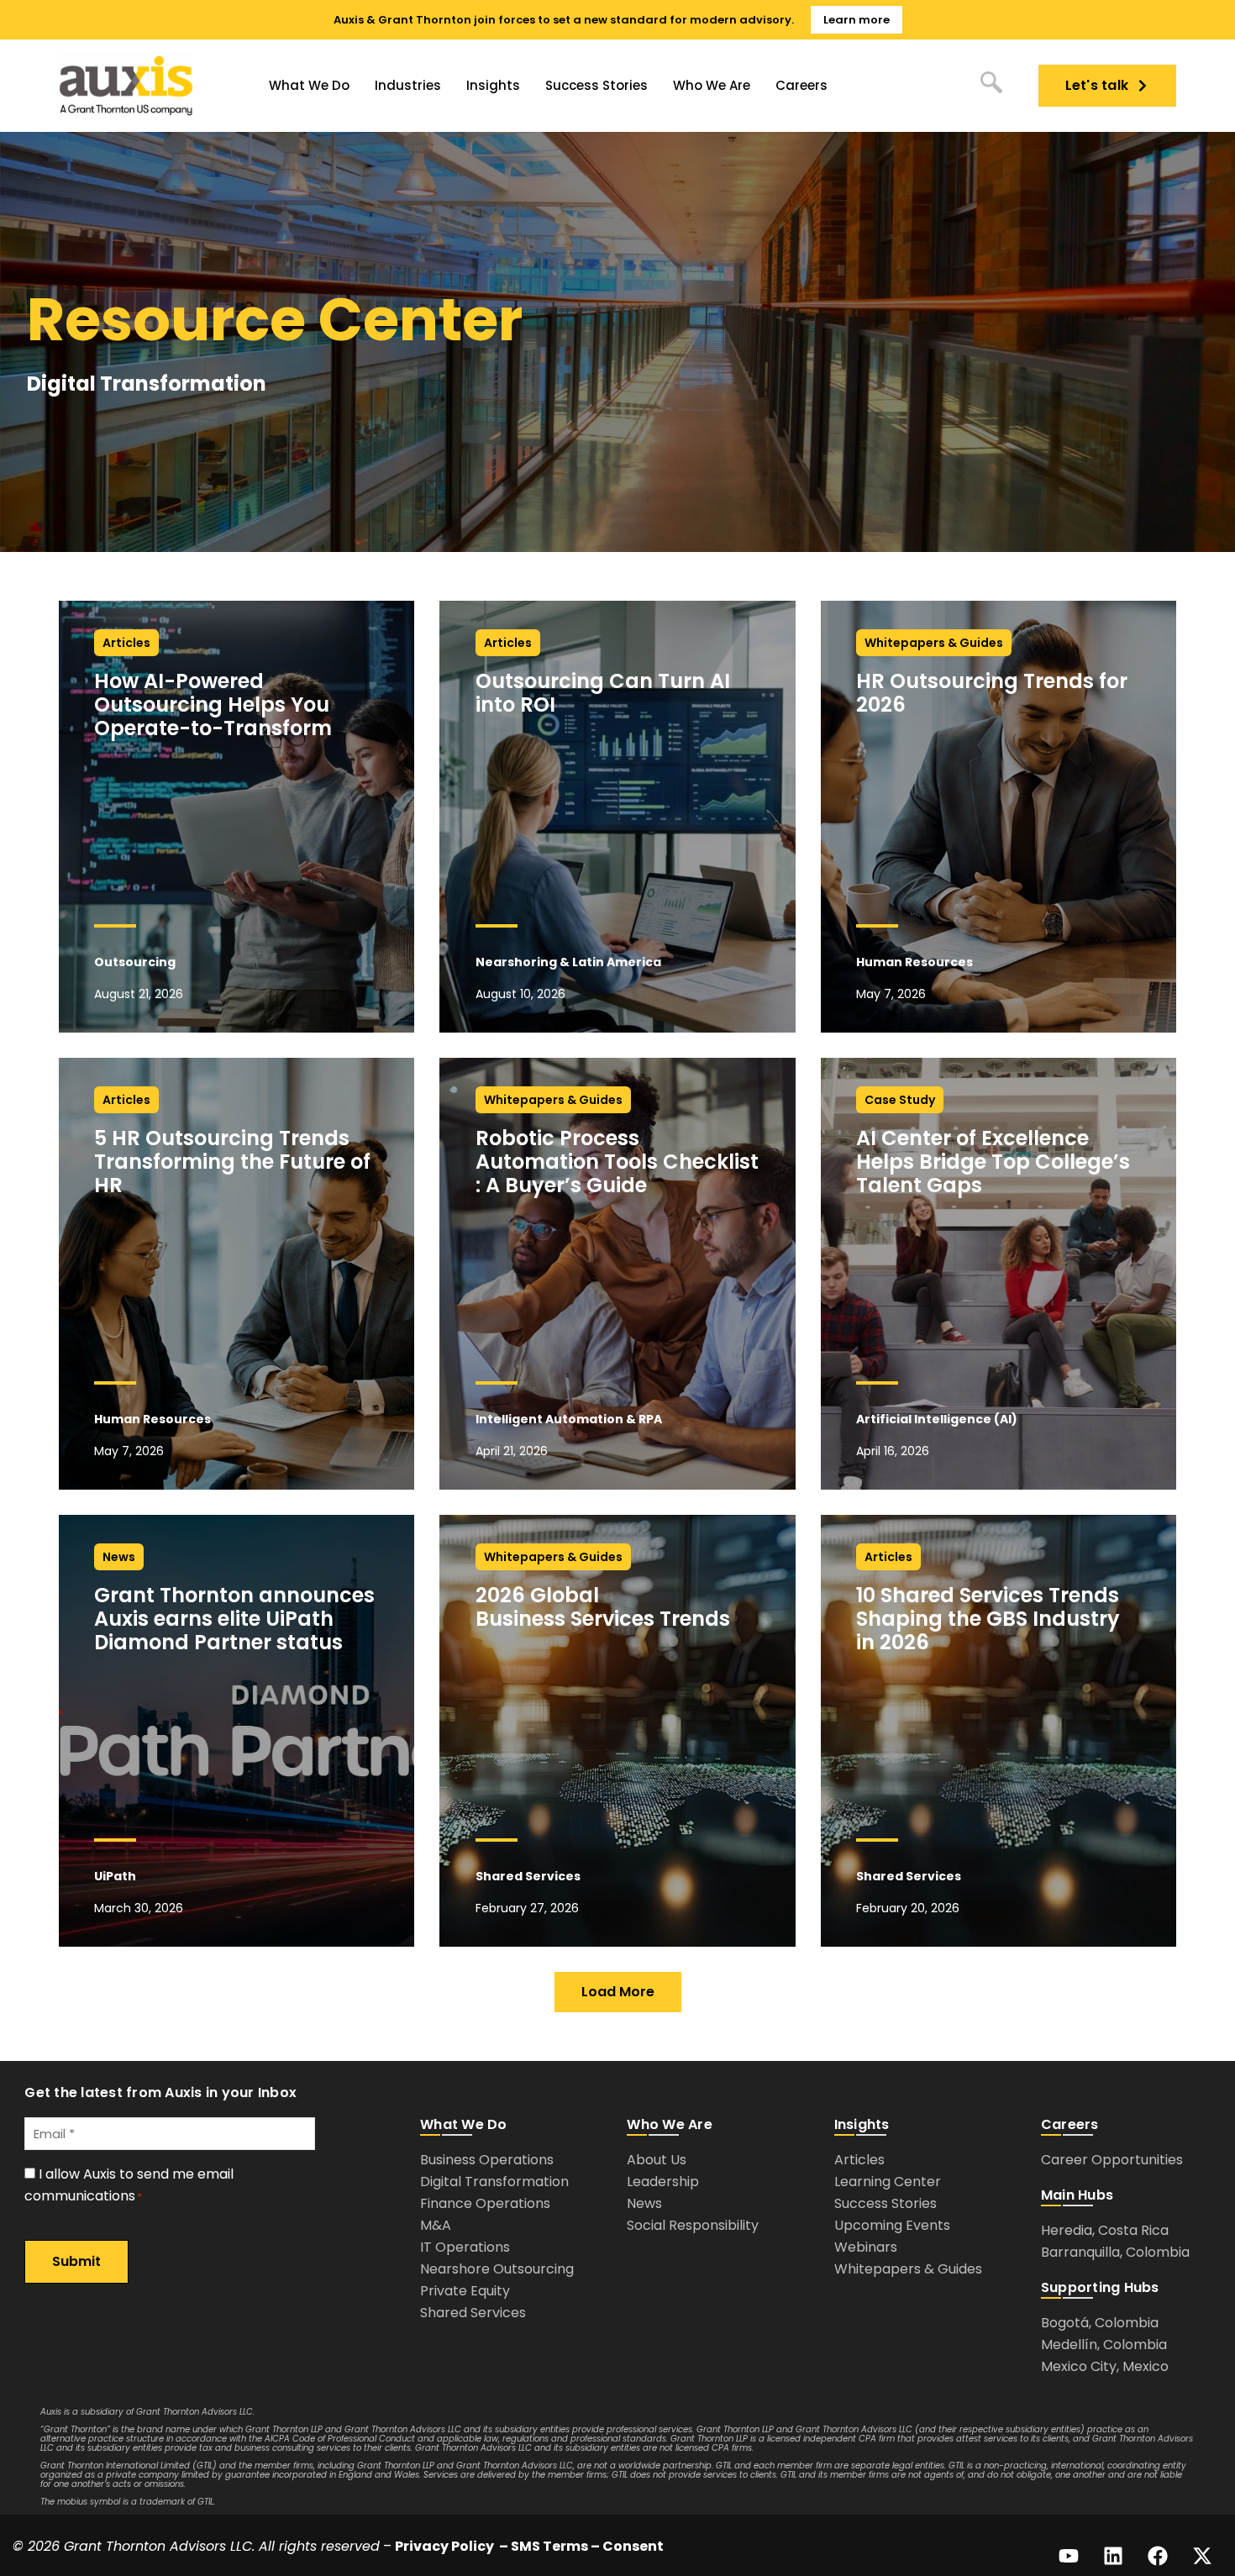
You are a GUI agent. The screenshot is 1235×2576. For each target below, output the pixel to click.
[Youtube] (1069, 2556)
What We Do (309, 85)
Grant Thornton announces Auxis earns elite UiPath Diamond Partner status (234, 1619)
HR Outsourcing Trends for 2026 (992, 693)
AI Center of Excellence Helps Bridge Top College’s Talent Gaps (993, 1162)
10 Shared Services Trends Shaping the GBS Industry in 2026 (988, 1619)
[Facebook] (1158, 2556)
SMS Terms (549, 2546)
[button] (618, 1992)
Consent (633, 2546)
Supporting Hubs (1100, 2287)
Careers (801, 85)
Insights (493, 85)
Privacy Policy (444, 2546)
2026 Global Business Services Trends (603, 1607)
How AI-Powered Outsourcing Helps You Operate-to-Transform (215, 704)
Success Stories (596, 85)
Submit (76, 2261)
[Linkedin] (1113, 2556)
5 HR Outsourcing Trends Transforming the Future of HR (232, 1162)
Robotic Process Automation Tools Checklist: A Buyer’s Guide (617, 1162)
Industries (408, 85)
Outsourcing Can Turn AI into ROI (603, 693)
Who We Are (712, 85)
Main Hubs (1077, 2195)
